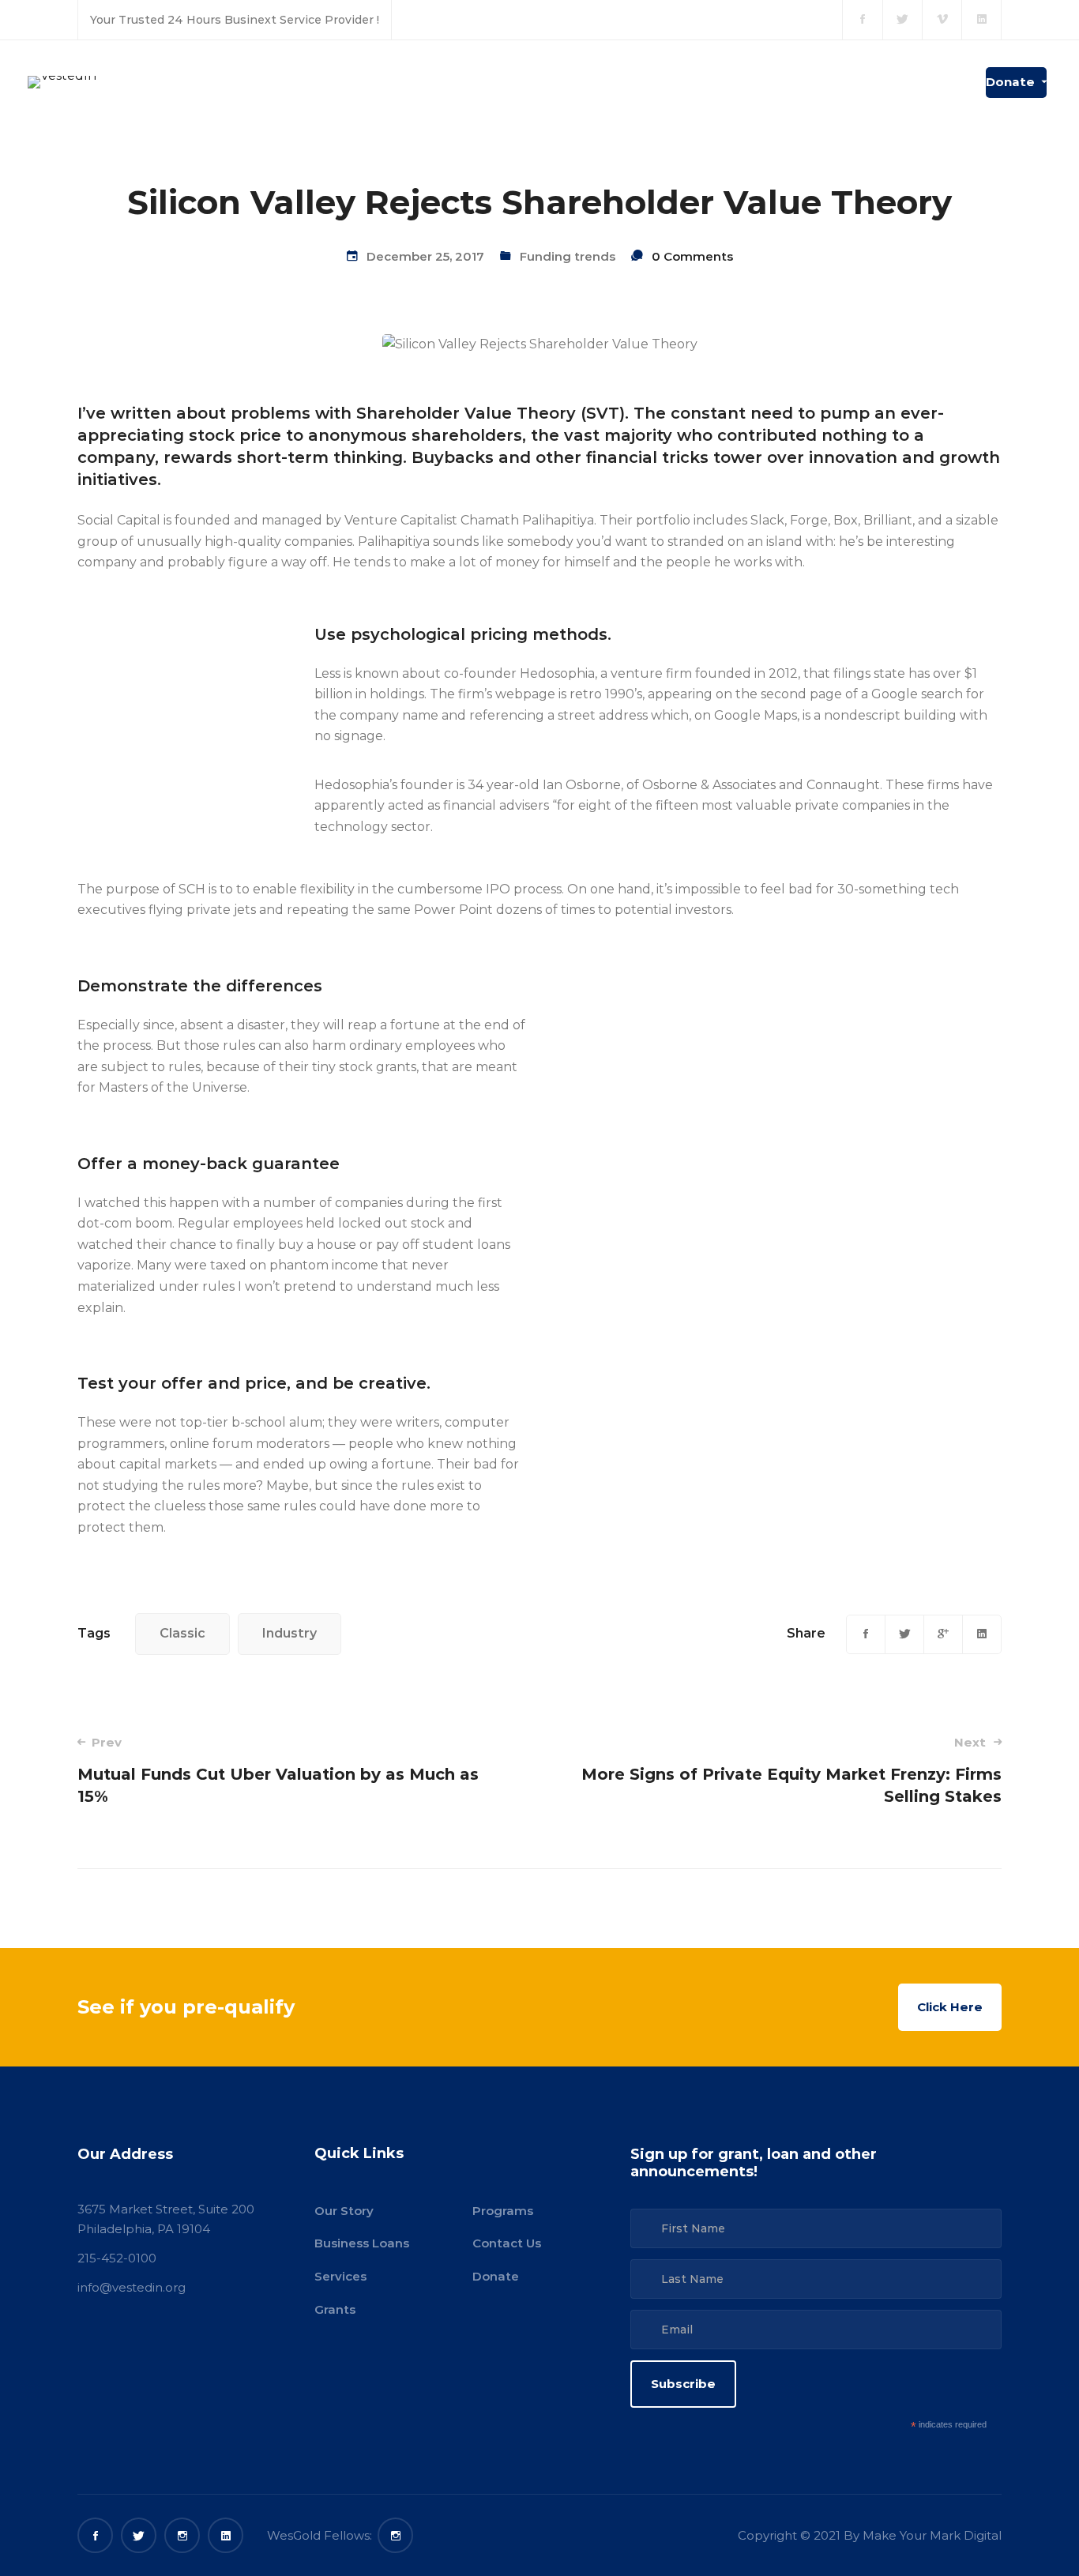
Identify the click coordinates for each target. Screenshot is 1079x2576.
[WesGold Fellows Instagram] (395, 2535)
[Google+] (943, 1634)
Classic (182, 1633)
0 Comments (692, 256)
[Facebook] (866, 1634)
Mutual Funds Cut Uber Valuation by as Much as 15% (278, 1770)
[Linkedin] (982, 1634)
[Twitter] (904, 1634)
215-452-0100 (117, 2258)
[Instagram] (182, 2535)
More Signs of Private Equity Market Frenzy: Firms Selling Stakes (791, 1770)
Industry (289, 1633)
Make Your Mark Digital (932, 2535)
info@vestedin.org (132, 2287)
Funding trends (568, 256)
